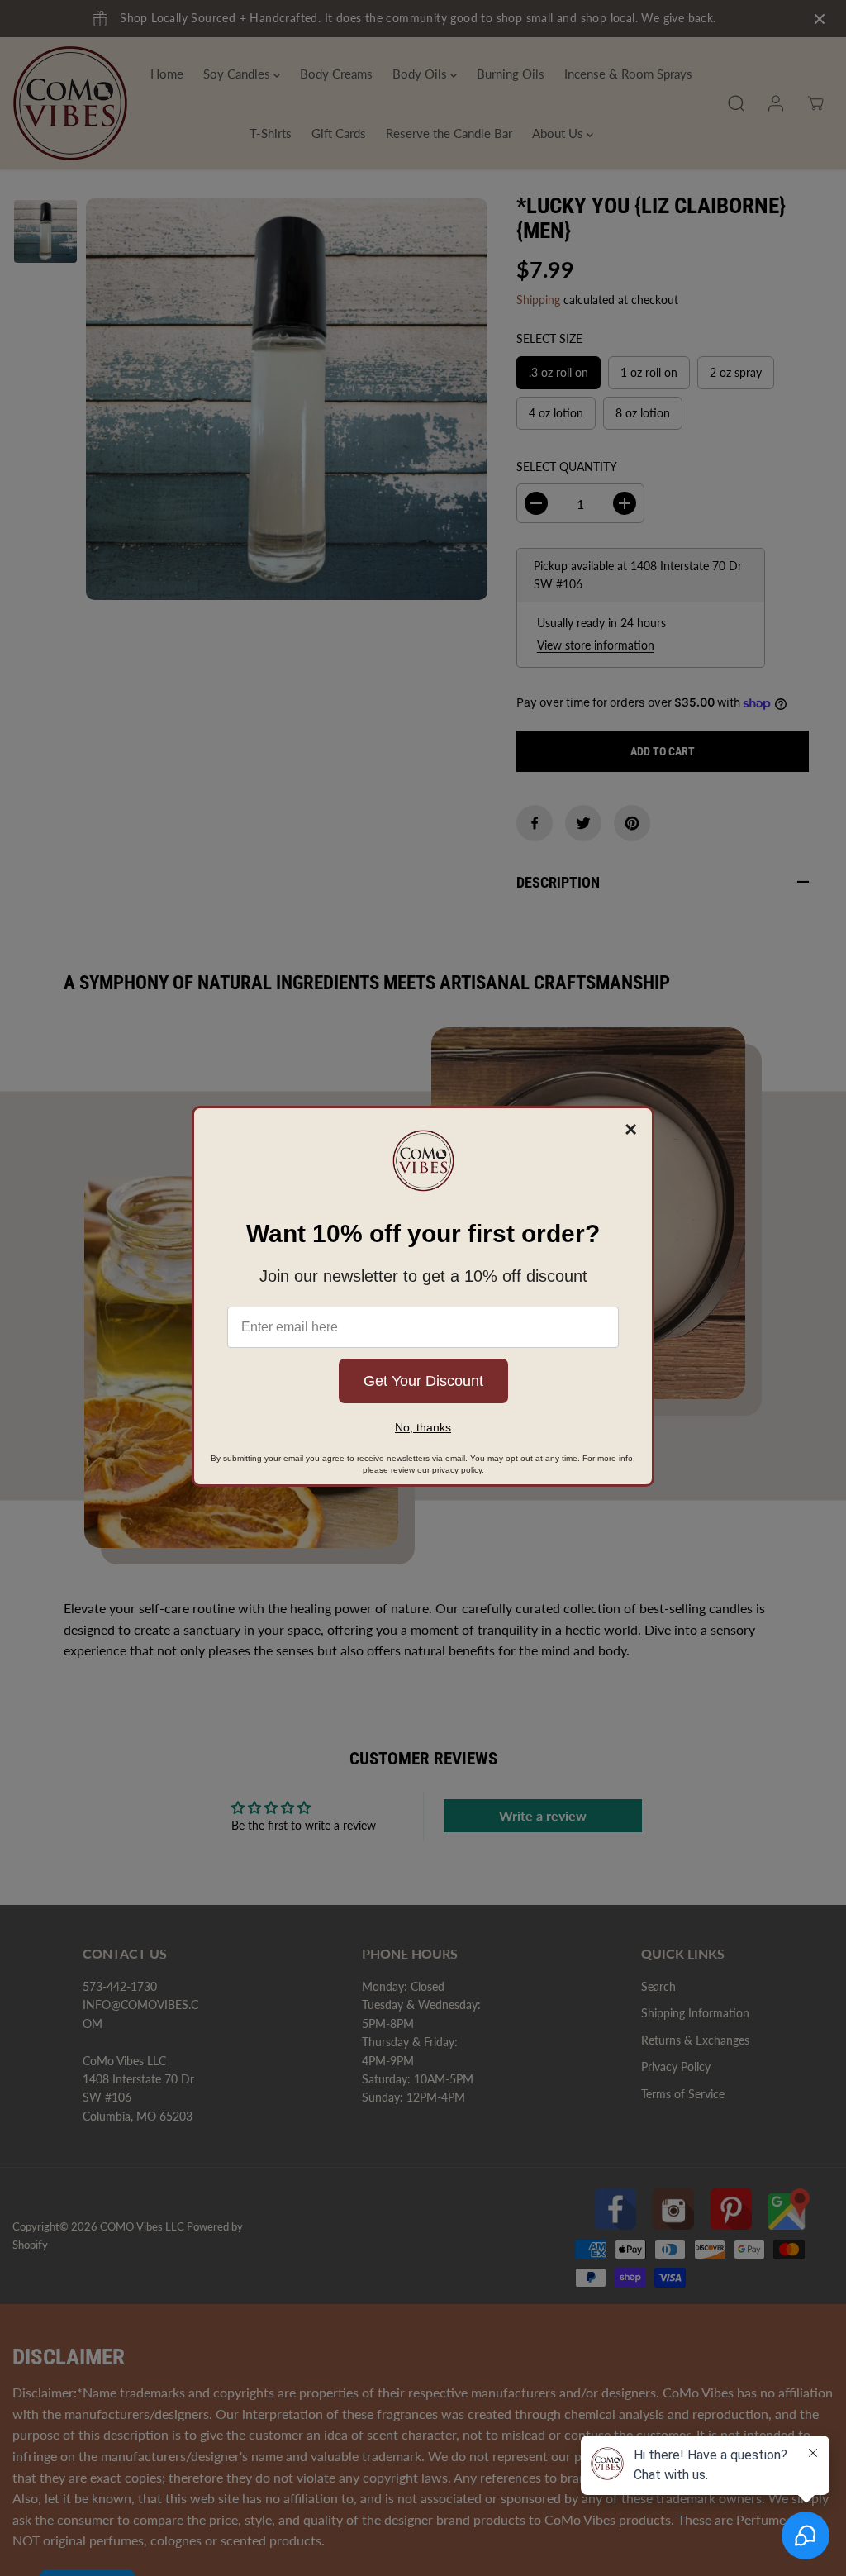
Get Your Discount (423, 1381)
